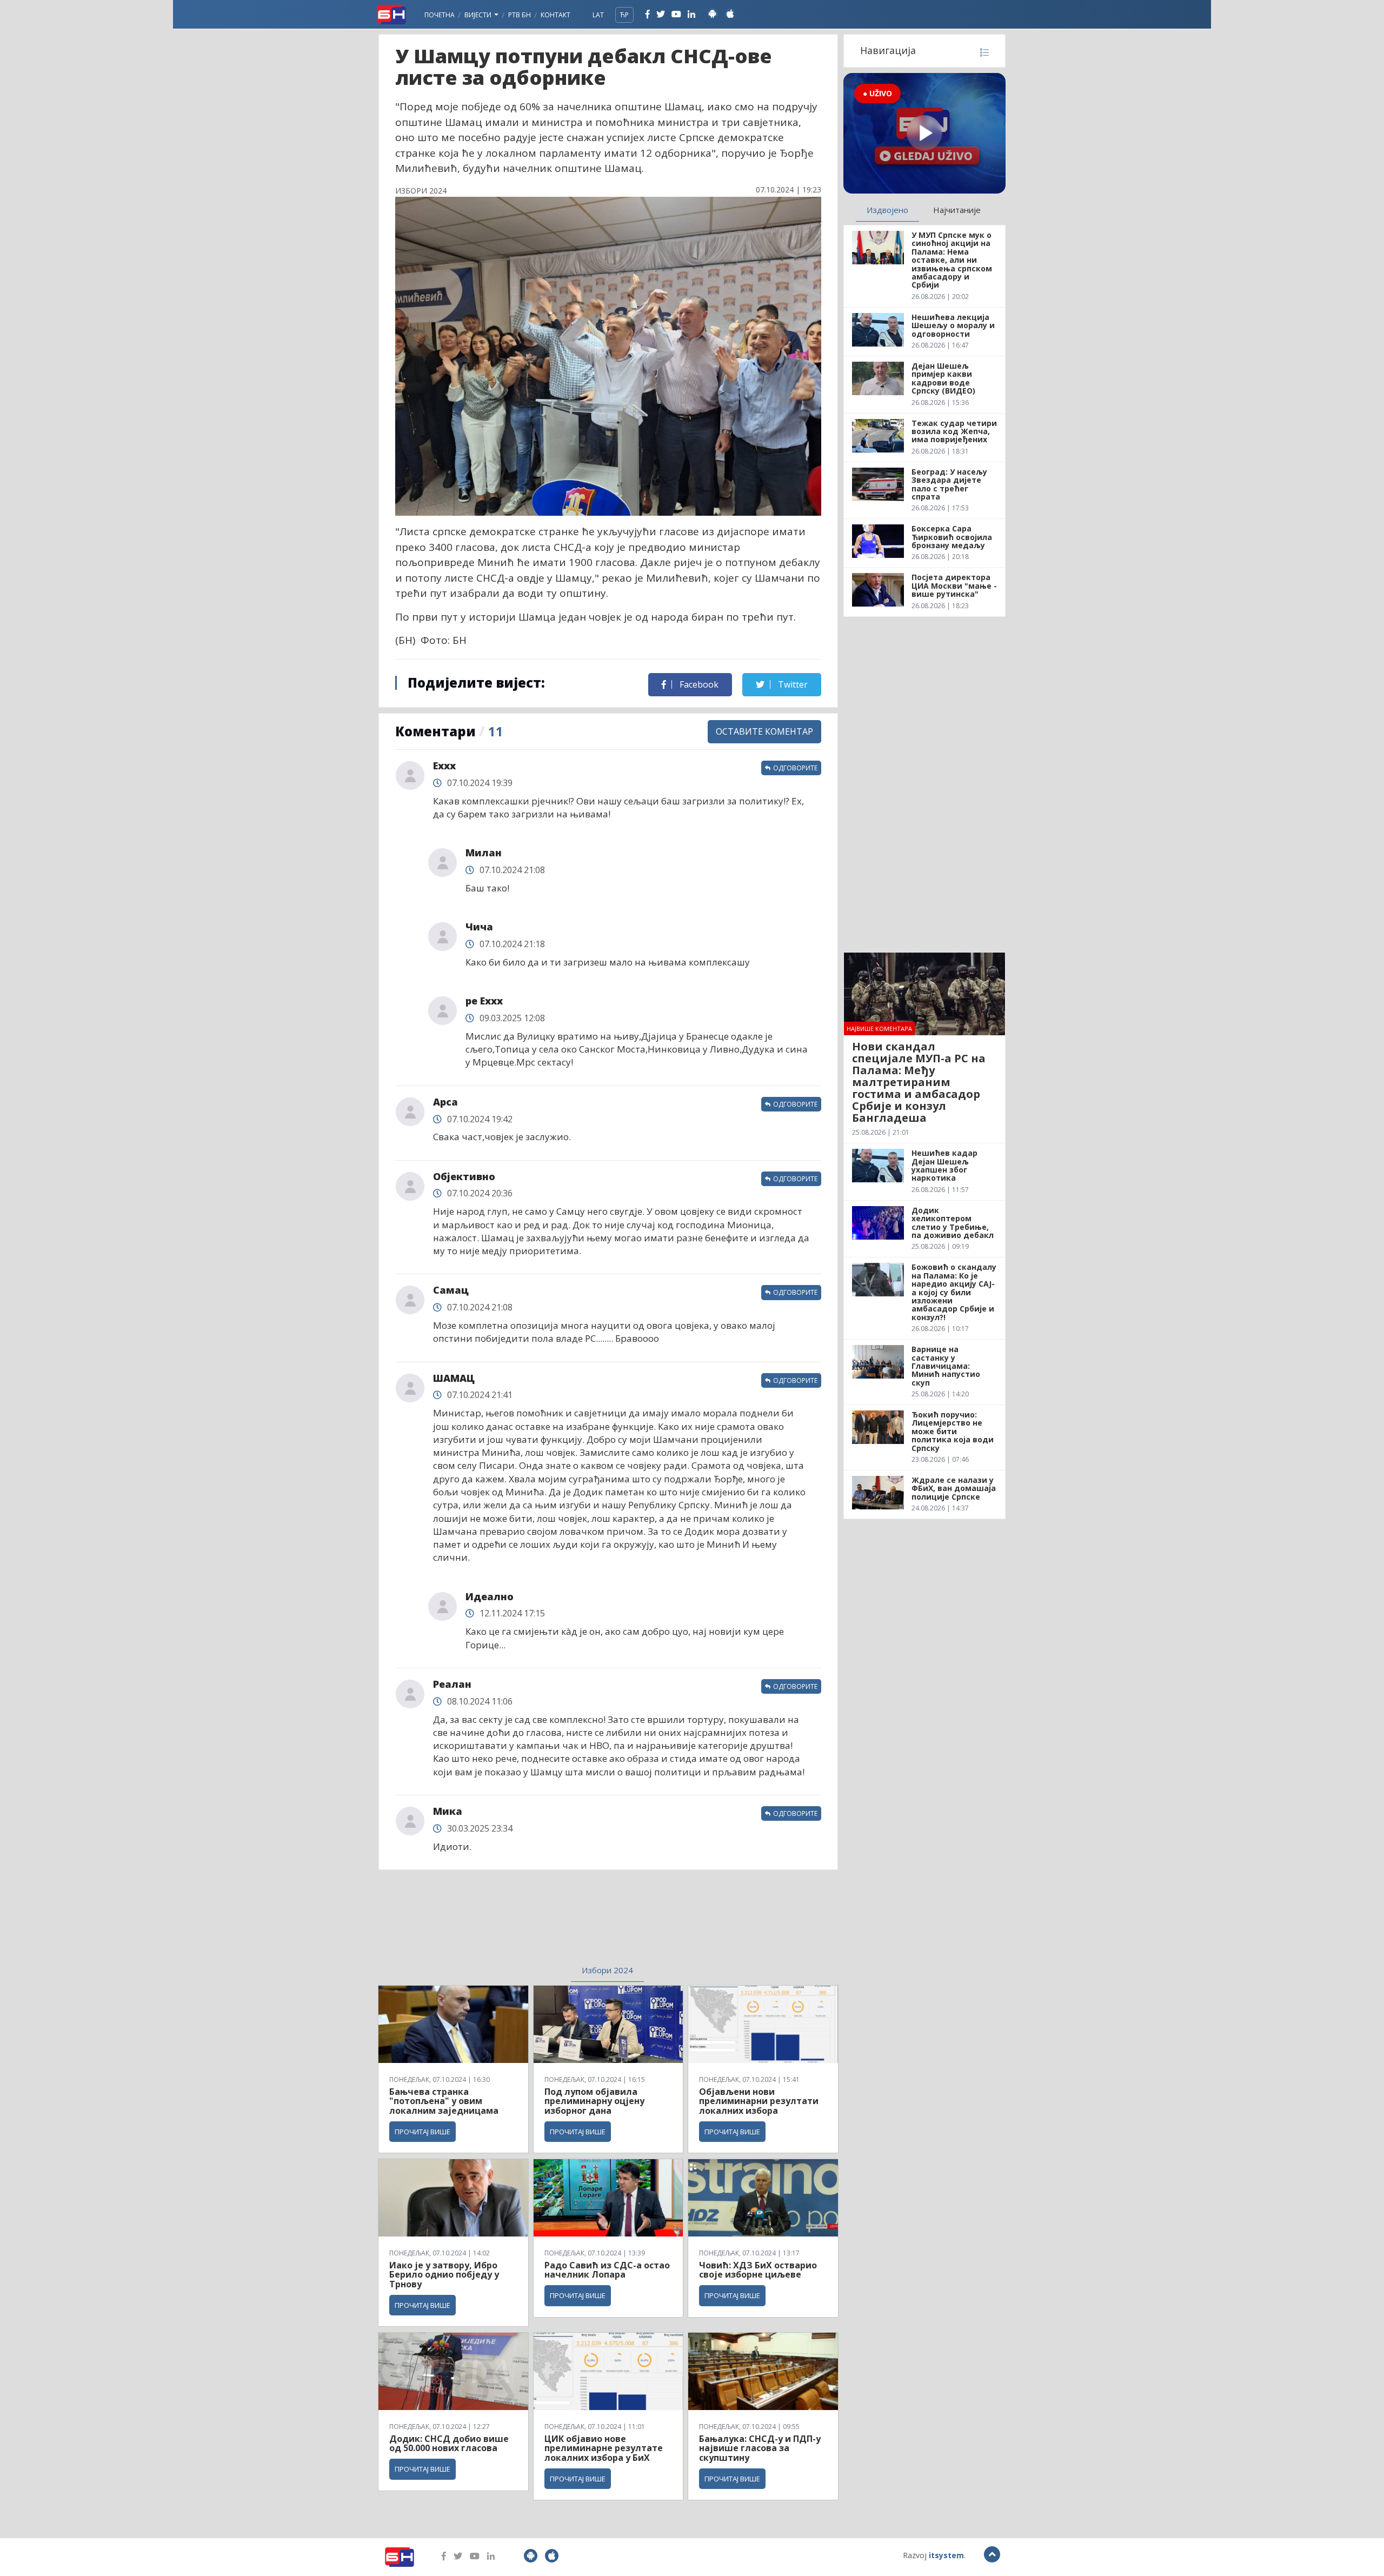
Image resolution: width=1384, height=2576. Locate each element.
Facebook (698, 684)
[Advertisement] (520, 1924)
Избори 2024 (607, 1970)
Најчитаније (957, 210)
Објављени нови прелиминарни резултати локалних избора (759, 2101)
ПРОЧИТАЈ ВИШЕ (422, 2132)
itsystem (946, 2555)
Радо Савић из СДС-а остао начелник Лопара (607, 2270)
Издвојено (887, 210)
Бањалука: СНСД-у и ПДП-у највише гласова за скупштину (760, 2448)
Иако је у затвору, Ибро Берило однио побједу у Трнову (444, 2275)
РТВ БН (520, 15)
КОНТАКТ (555, 15)
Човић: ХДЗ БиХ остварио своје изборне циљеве (758, 2270)
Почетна (440, 15)
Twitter (792, 684)
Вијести (479, 15)
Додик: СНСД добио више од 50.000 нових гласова (449, 2444)
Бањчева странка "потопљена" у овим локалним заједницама (444, 2101)
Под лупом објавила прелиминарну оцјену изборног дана (594, 2101)
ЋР (624, 15)
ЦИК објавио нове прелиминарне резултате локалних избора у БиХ (604, 2448)
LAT (598, 15)
